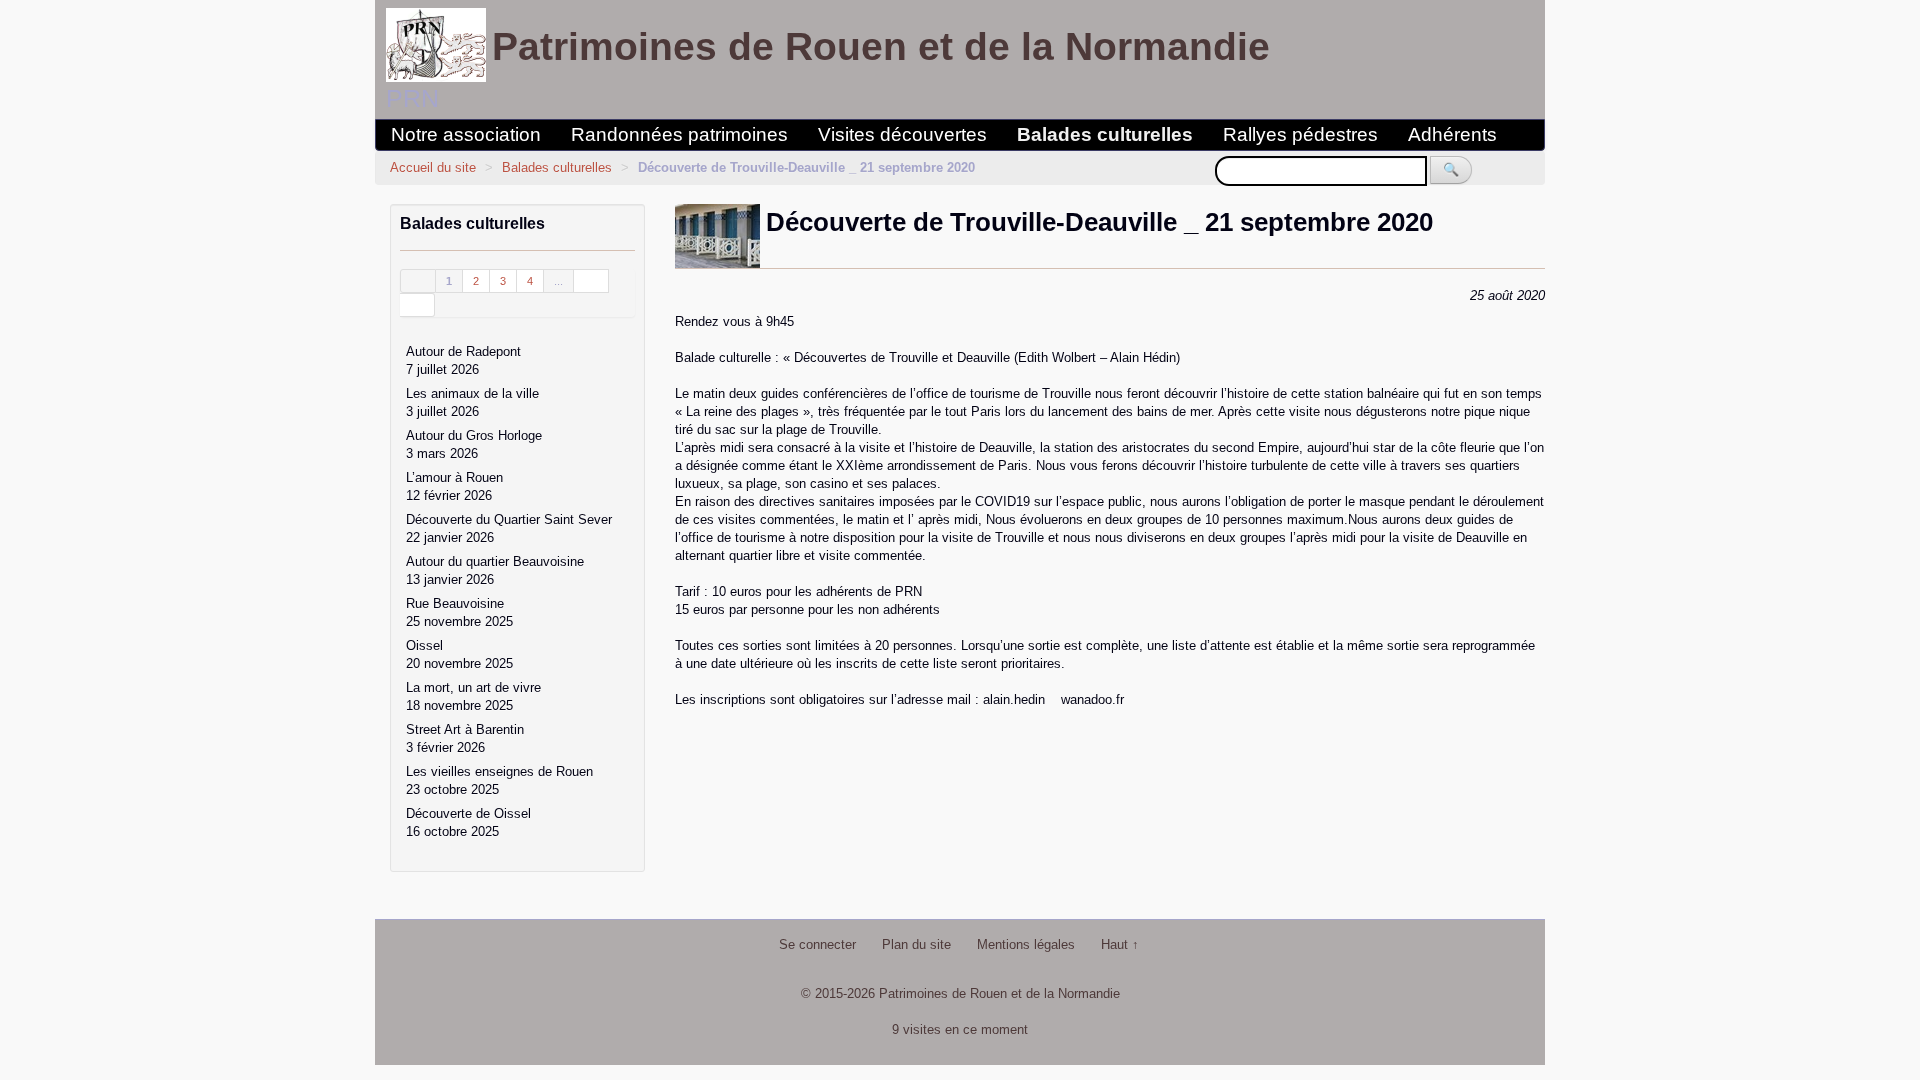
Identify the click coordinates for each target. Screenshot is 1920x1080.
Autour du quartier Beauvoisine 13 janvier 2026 (495, 570)
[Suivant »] (417, 305)
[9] (591, 281)
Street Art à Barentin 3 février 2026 (465, 738)
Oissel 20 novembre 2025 (459, 654)
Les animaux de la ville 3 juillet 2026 (472, 402)
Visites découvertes (902, 134)
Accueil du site (433, 167)
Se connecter (817, 944)
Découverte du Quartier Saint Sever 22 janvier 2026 (509, 528)
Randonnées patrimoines (679, 134)
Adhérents (1452, 134)
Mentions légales (1026, 944)
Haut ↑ (1120, 944)
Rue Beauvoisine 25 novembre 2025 (459, 612)
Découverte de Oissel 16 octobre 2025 (468, 822)
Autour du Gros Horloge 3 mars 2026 (474, 444)
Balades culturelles (1105, 134)
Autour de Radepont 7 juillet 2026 (463, 360)
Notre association (466, 134)
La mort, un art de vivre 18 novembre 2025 (473, 696)
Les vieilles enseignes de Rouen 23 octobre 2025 (499, 780)
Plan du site (916, 944)
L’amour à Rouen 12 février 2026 (454, 486)
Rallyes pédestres (1300, 134)
